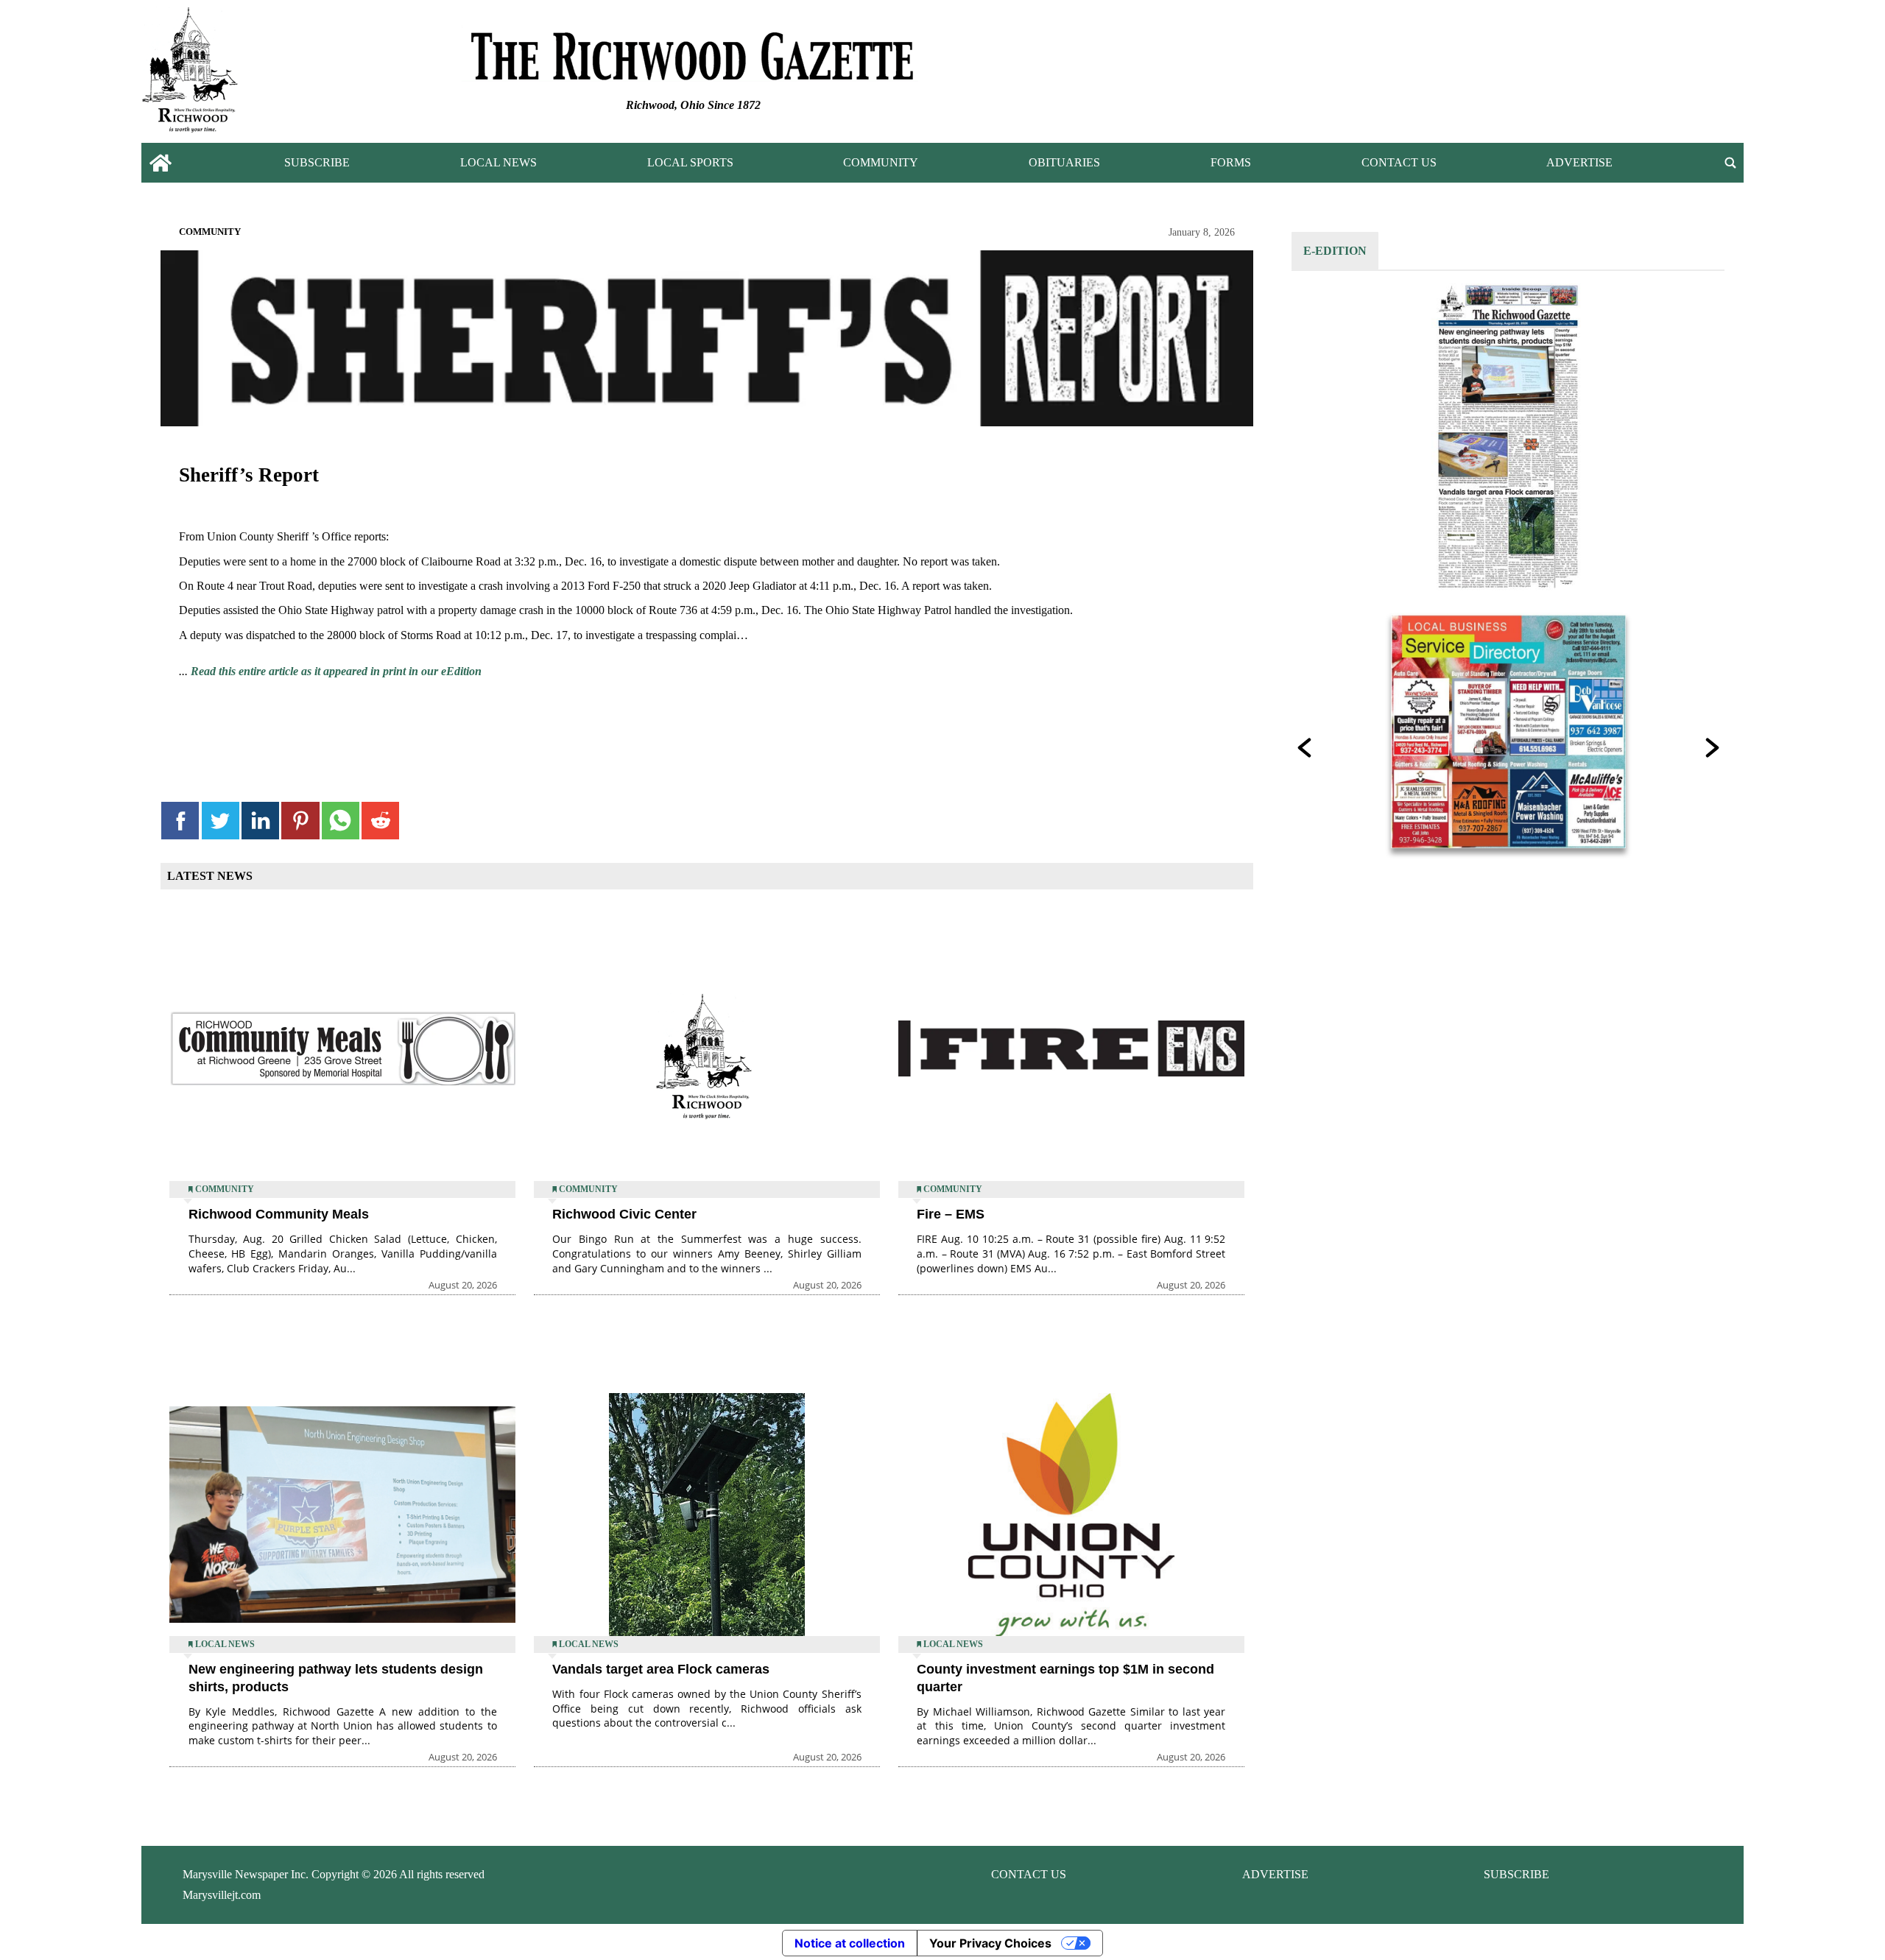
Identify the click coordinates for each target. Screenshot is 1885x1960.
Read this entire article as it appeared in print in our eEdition (336, 671)
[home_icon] (161, 163)
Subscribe (317, 162)
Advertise (1579, 162)
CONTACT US (1029, 1874)
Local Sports (690, 162)
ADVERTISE (1275, 1874)
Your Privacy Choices (990, 1943)
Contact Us (1399, 162)
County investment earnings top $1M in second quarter (1065, 1678)
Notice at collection (850, 1943)
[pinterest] (300, 821)
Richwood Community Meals (279, 1214)
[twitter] (221, 821)
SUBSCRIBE (1516, 1874)
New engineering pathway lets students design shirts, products (336, 1678)
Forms (1231, 162)
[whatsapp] (341, 821)
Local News (498, 162)
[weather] (1583, 75)
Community (881, 162)
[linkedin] (260, 821)
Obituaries (1064, 162)
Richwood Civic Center (624, 1214)
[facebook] (180, 821)
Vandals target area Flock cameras (661, 1669)
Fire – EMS (951, 1214)
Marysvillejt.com (222, 1895)
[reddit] (380, 821)
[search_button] (1730, 163)
